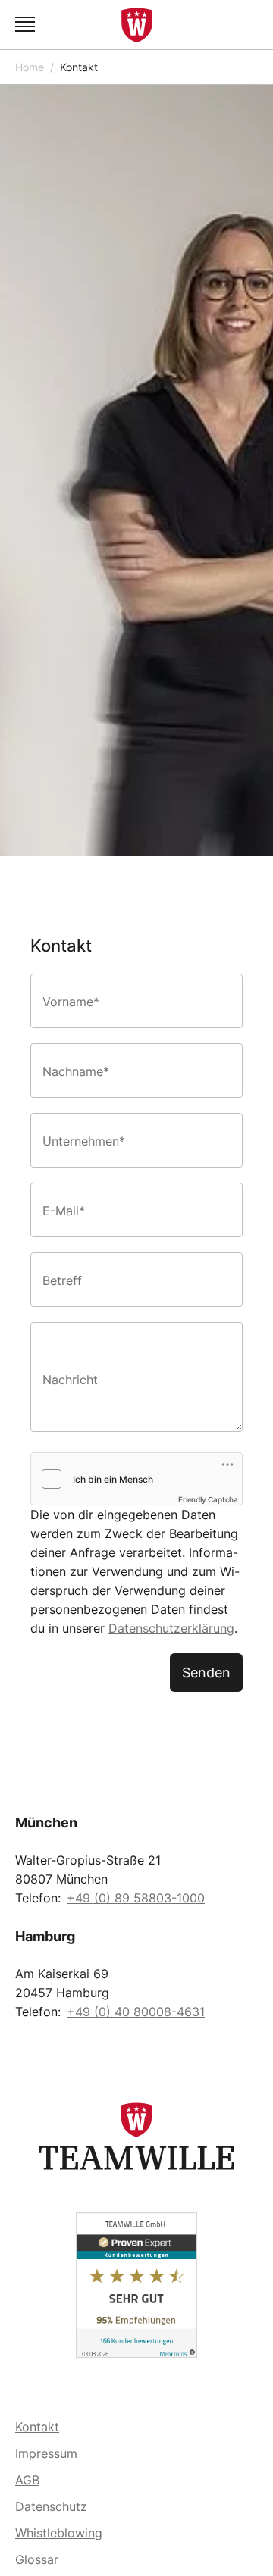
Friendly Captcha (208, 1499)
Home (30, 67)
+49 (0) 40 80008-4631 (136, 2012)
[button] (27, 25)
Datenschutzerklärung (171, 1628)
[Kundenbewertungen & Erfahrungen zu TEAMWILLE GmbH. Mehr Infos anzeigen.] (136, 2285)
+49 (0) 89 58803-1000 (136, 1898)
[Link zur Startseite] (137, 25)
